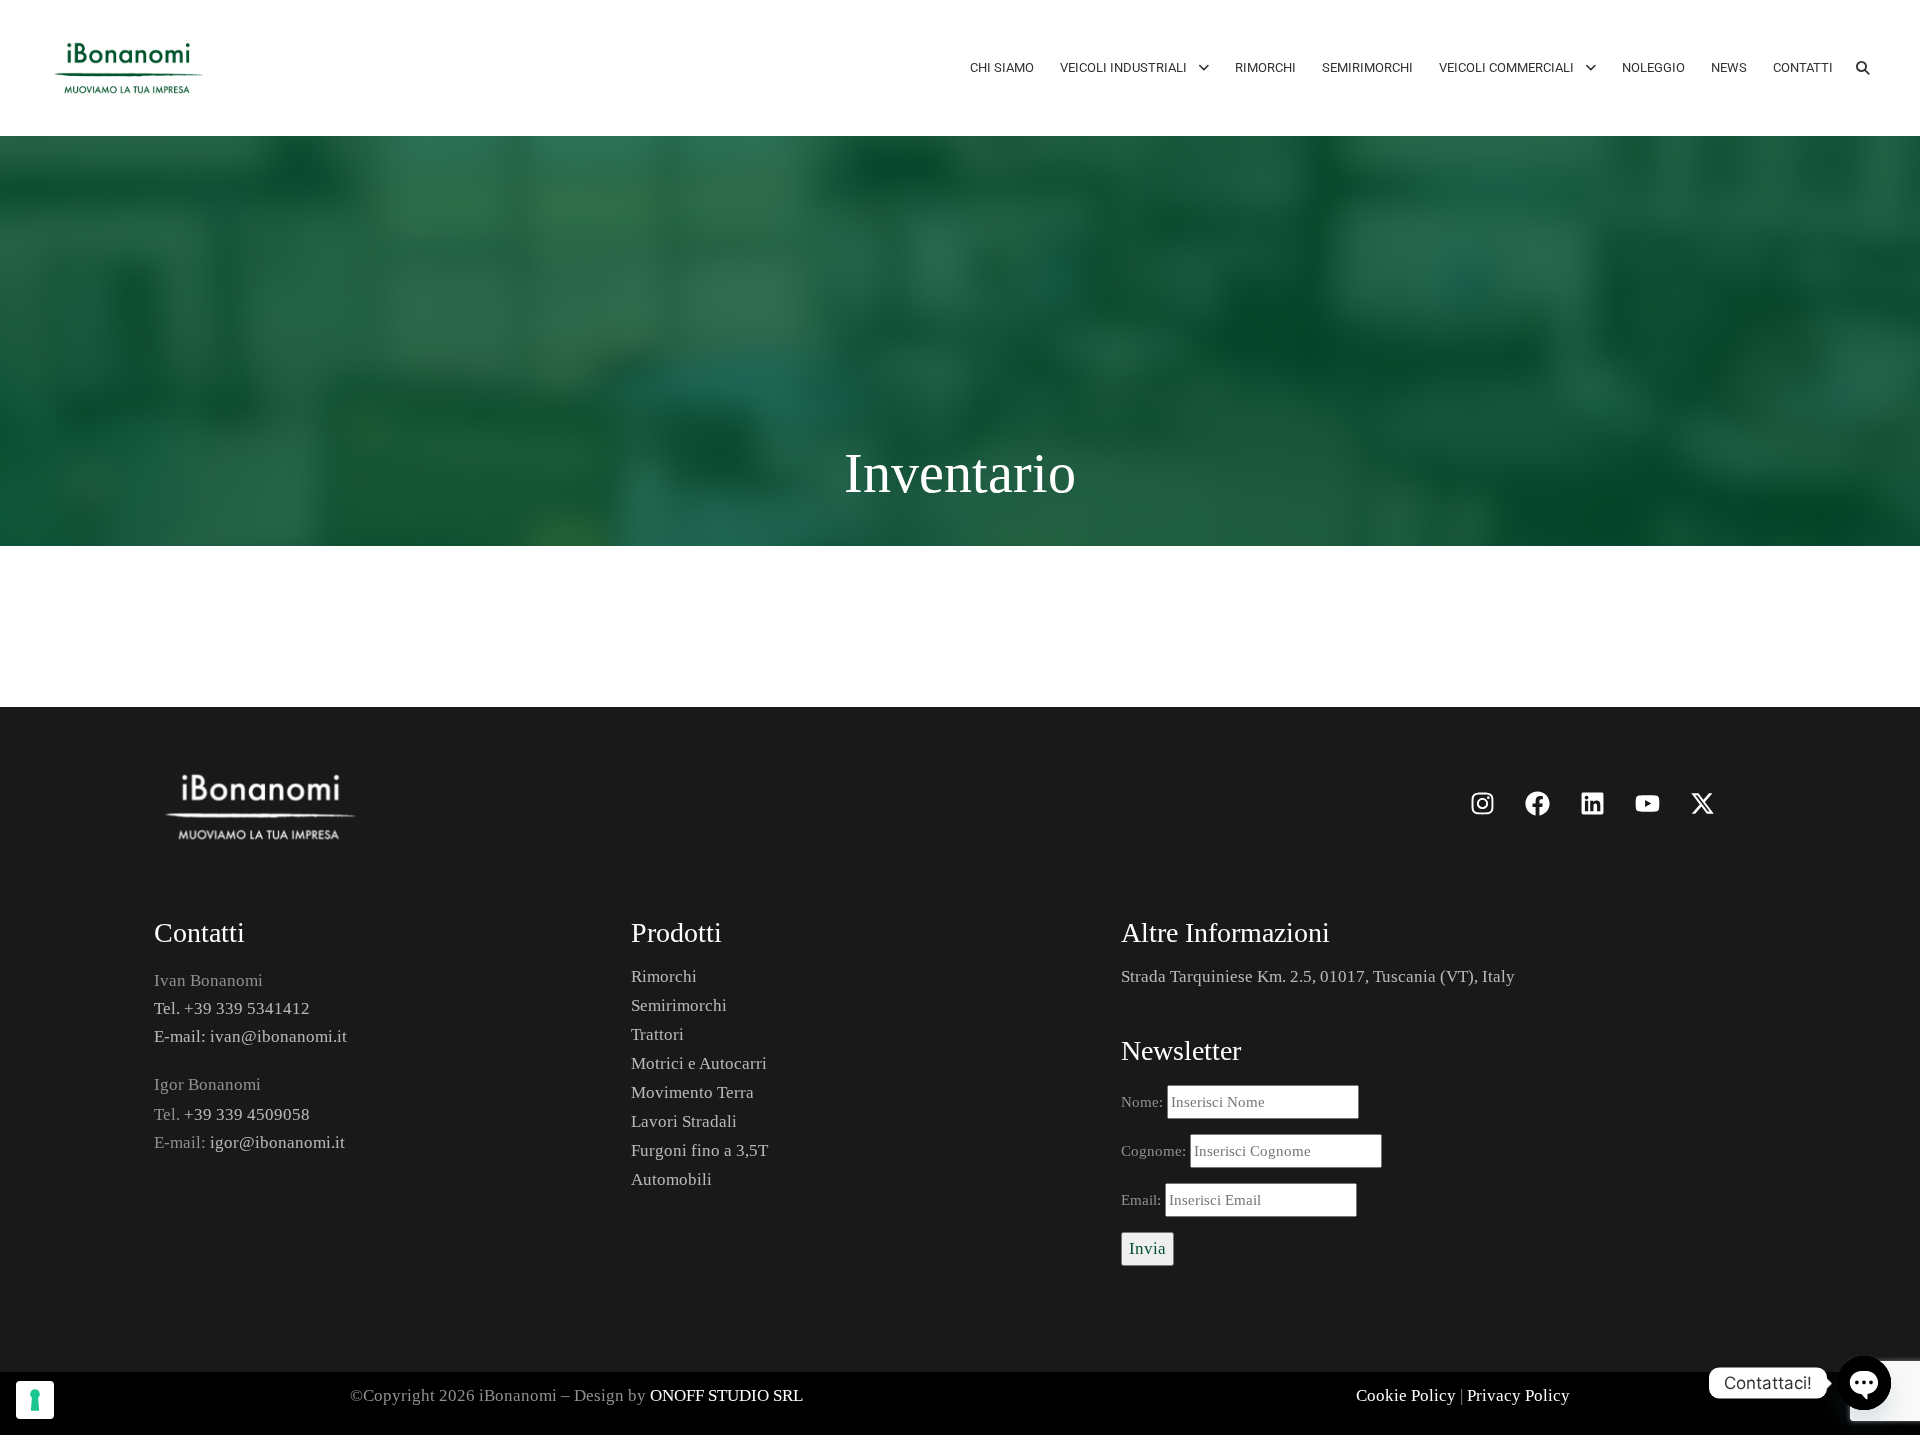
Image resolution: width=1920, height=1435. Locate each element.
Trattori (657, 1034)
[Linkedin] (1592, 803)
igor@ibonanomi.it (277, 1142)
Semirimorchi (679, 1005)
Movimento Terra (692, 1092)
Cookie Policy (1406, 1395)
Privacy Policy (1518, 1395)
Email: (1143, 1200)
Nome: (1144, 1102)
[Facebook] (1537, 803)
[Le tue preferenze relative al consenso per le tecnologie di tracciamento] (35, 1400)
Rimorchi (664, 976)
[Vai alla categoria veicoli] (533, 803)
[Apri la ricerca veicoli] (1863, 68)
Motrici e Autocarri (699, 1063)
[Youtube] (1647, 803)
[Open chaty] (1864, 1383)
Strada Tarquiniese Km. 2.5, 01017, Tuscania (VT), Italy (1318, 976)
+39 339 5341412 (247, 1008)
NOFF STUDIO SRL (732, 1395)
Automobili (671, 1179)
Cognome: (1155, 1151)
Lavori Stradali (684, 1121)
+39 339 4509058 (247, 1114)
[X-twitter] (1702, 803)
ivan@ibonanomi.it (278, 1036)
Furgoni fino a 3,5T (699, 1150)
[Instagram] (1482, 803)
